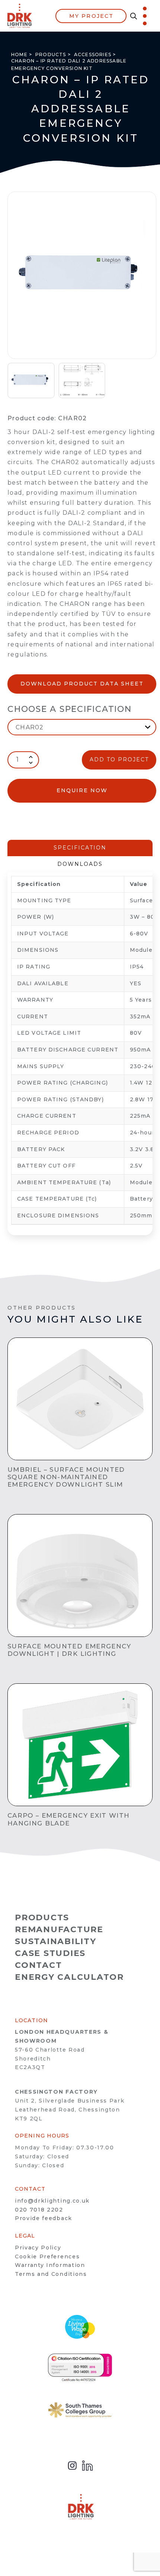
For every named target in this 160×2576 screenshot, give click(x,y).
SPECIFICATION (80, 848)
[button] (132, 16)
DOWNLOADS (80, 864)
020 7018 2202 (39, 2210)
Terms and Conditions (51, 2274)
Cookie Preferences (47, 2257)
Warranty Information (50, 2265)
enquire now (82, 790)
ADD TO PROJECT (119, 759)
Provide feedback (44, 2218)
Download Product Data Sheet (82, 684)
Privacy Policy (38, 2248)
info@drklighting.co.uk (52, 2201)
